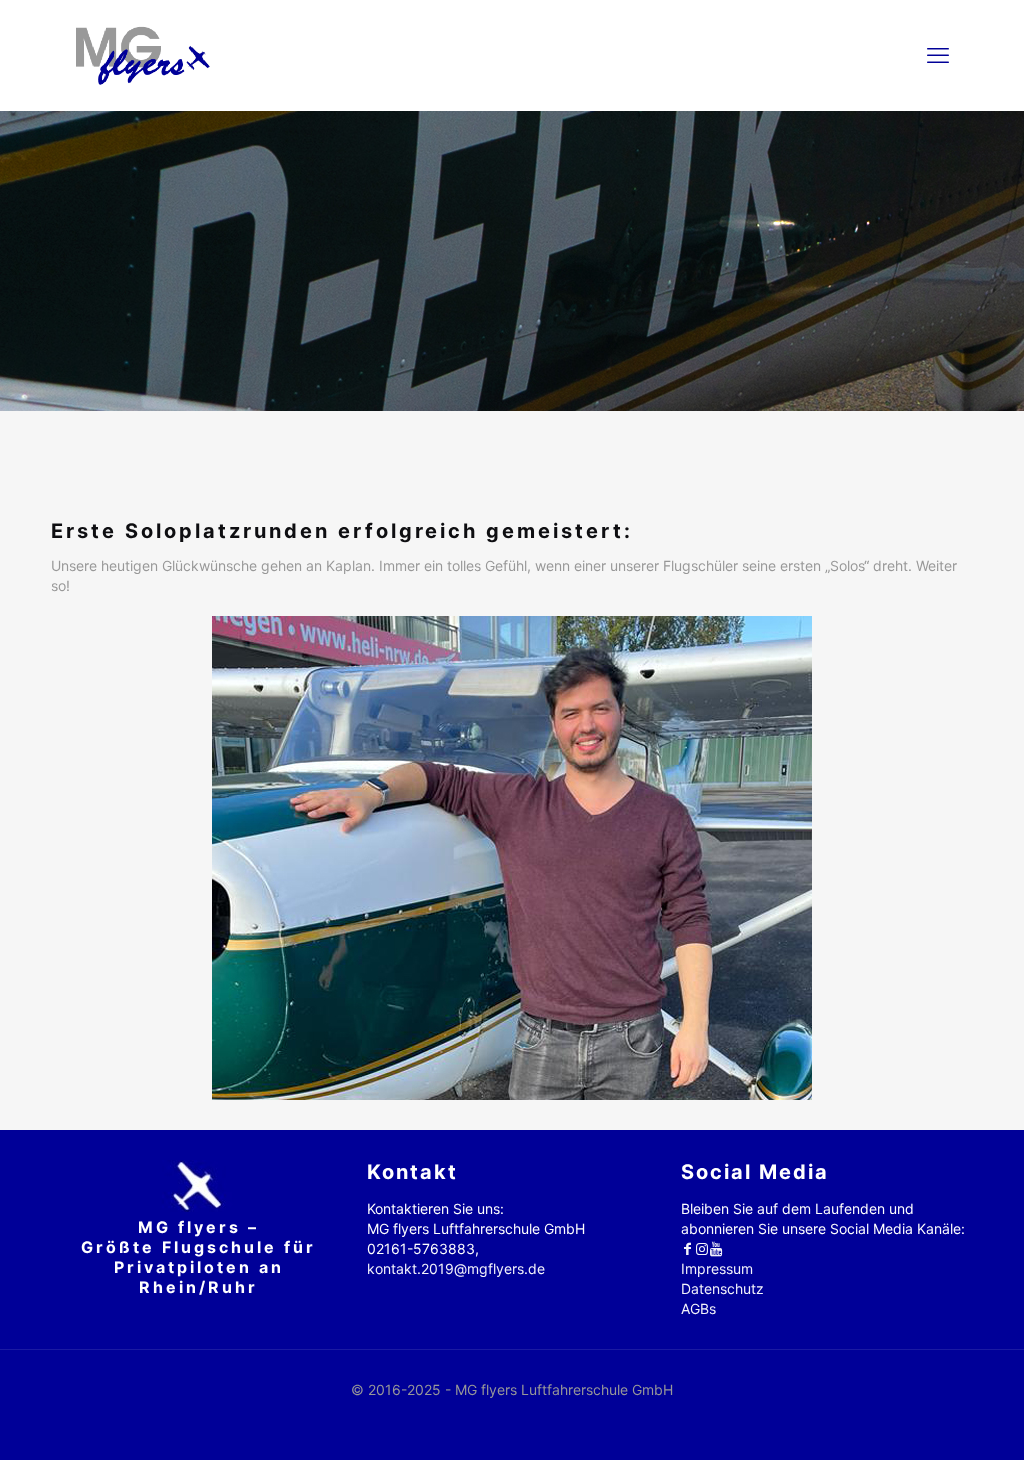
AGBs (698, 1308)
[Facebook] (688, 1248)
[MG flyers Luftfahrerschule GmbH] (142, 55)
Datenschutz (722, 1288)
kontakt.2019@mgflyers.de (456, 1268)
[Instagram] (702, 1248)
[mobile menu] (938, 55)
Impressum (717, 1268)
